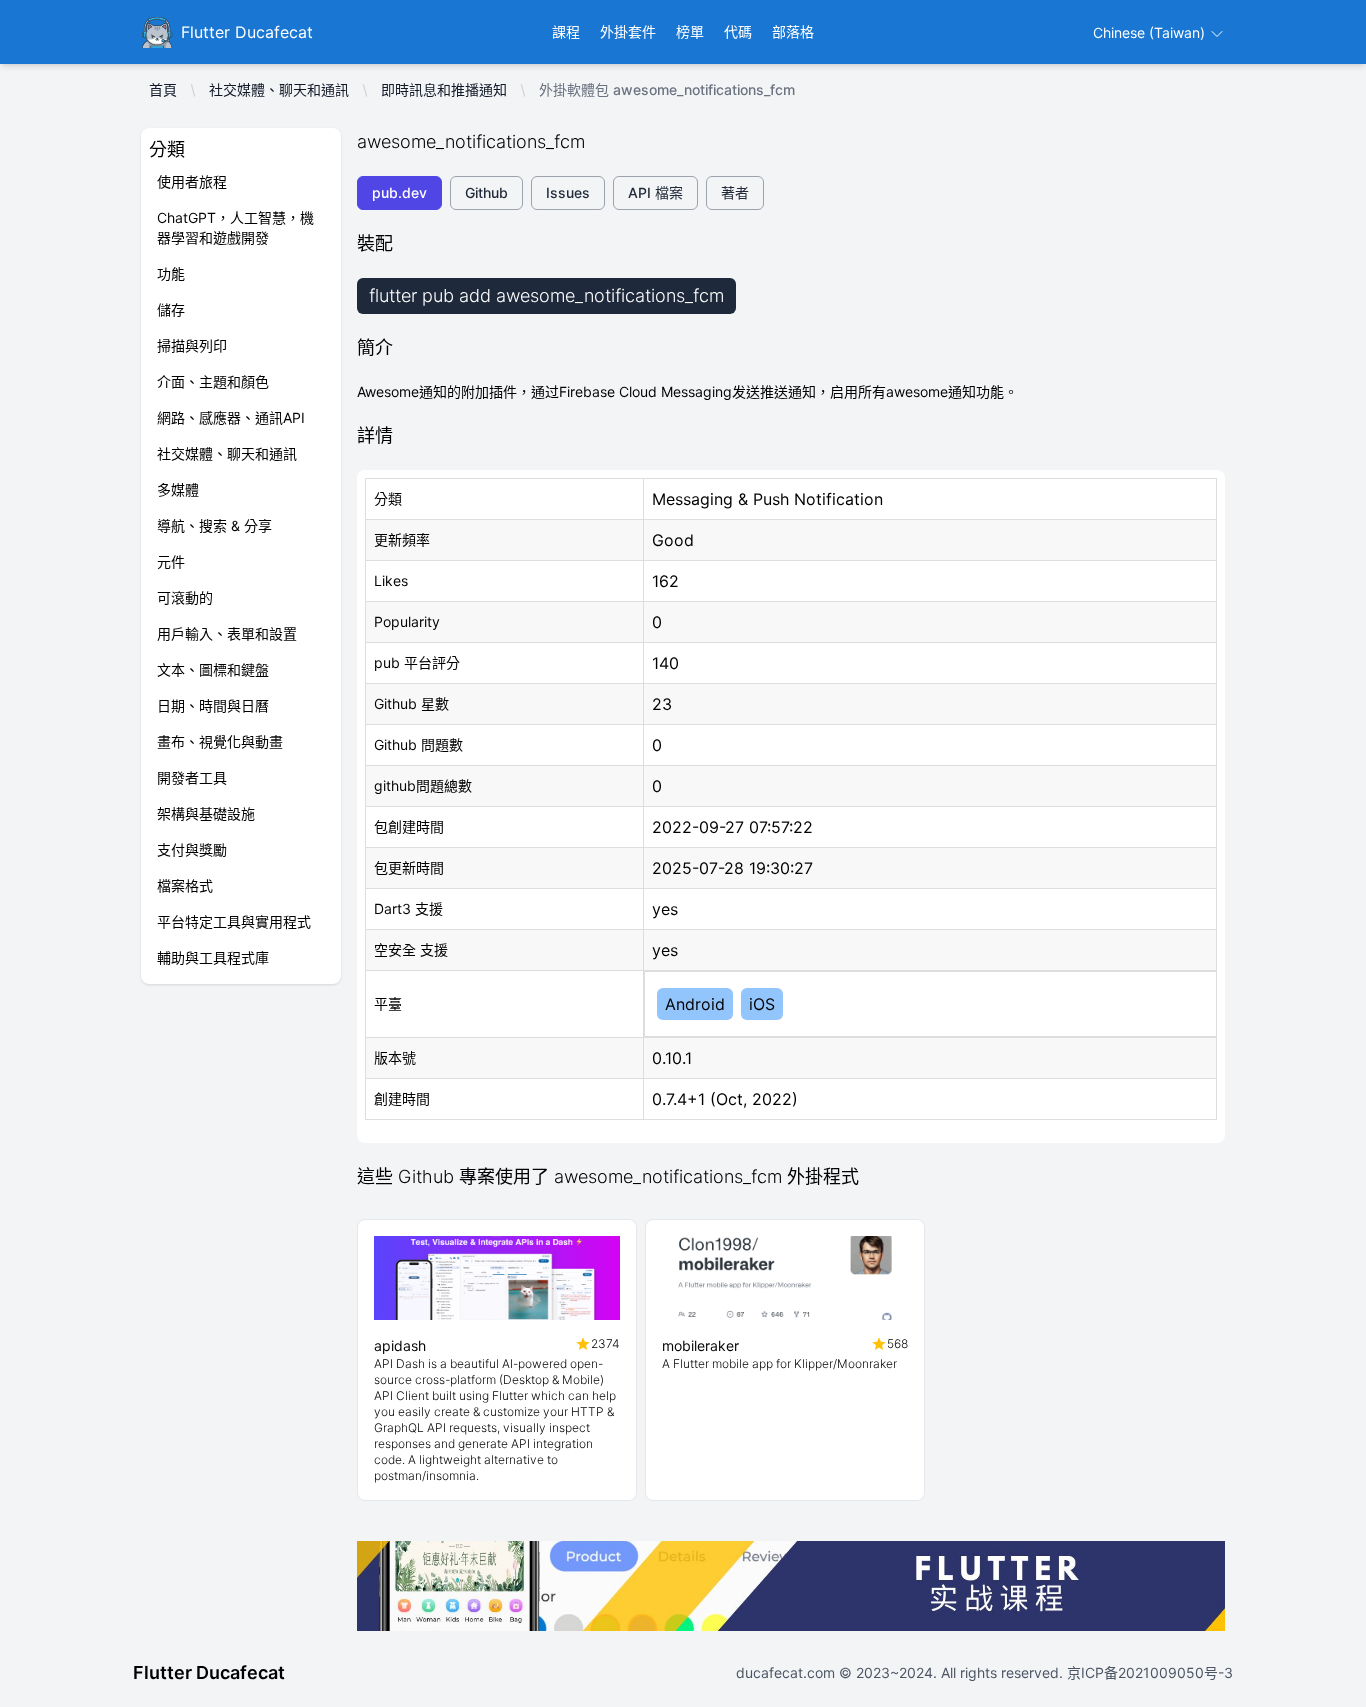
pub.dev (399, 192)
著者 (735, 192)
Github (486, 192)
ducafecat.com (787, 1672)
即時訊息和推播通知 (444, 89)
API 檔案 (655, 192)
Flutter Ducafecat (209, 1672)
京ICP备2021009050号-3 (1148, 1672)
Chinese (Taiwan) (1151, 32)
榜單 (690, 31)
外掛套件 (628, 31)
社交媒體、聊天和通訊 (279, 89)
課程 (566, 31)
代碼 (738, 31)
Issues (568, 192)
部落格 (793, 31)
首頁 (163, 89)
